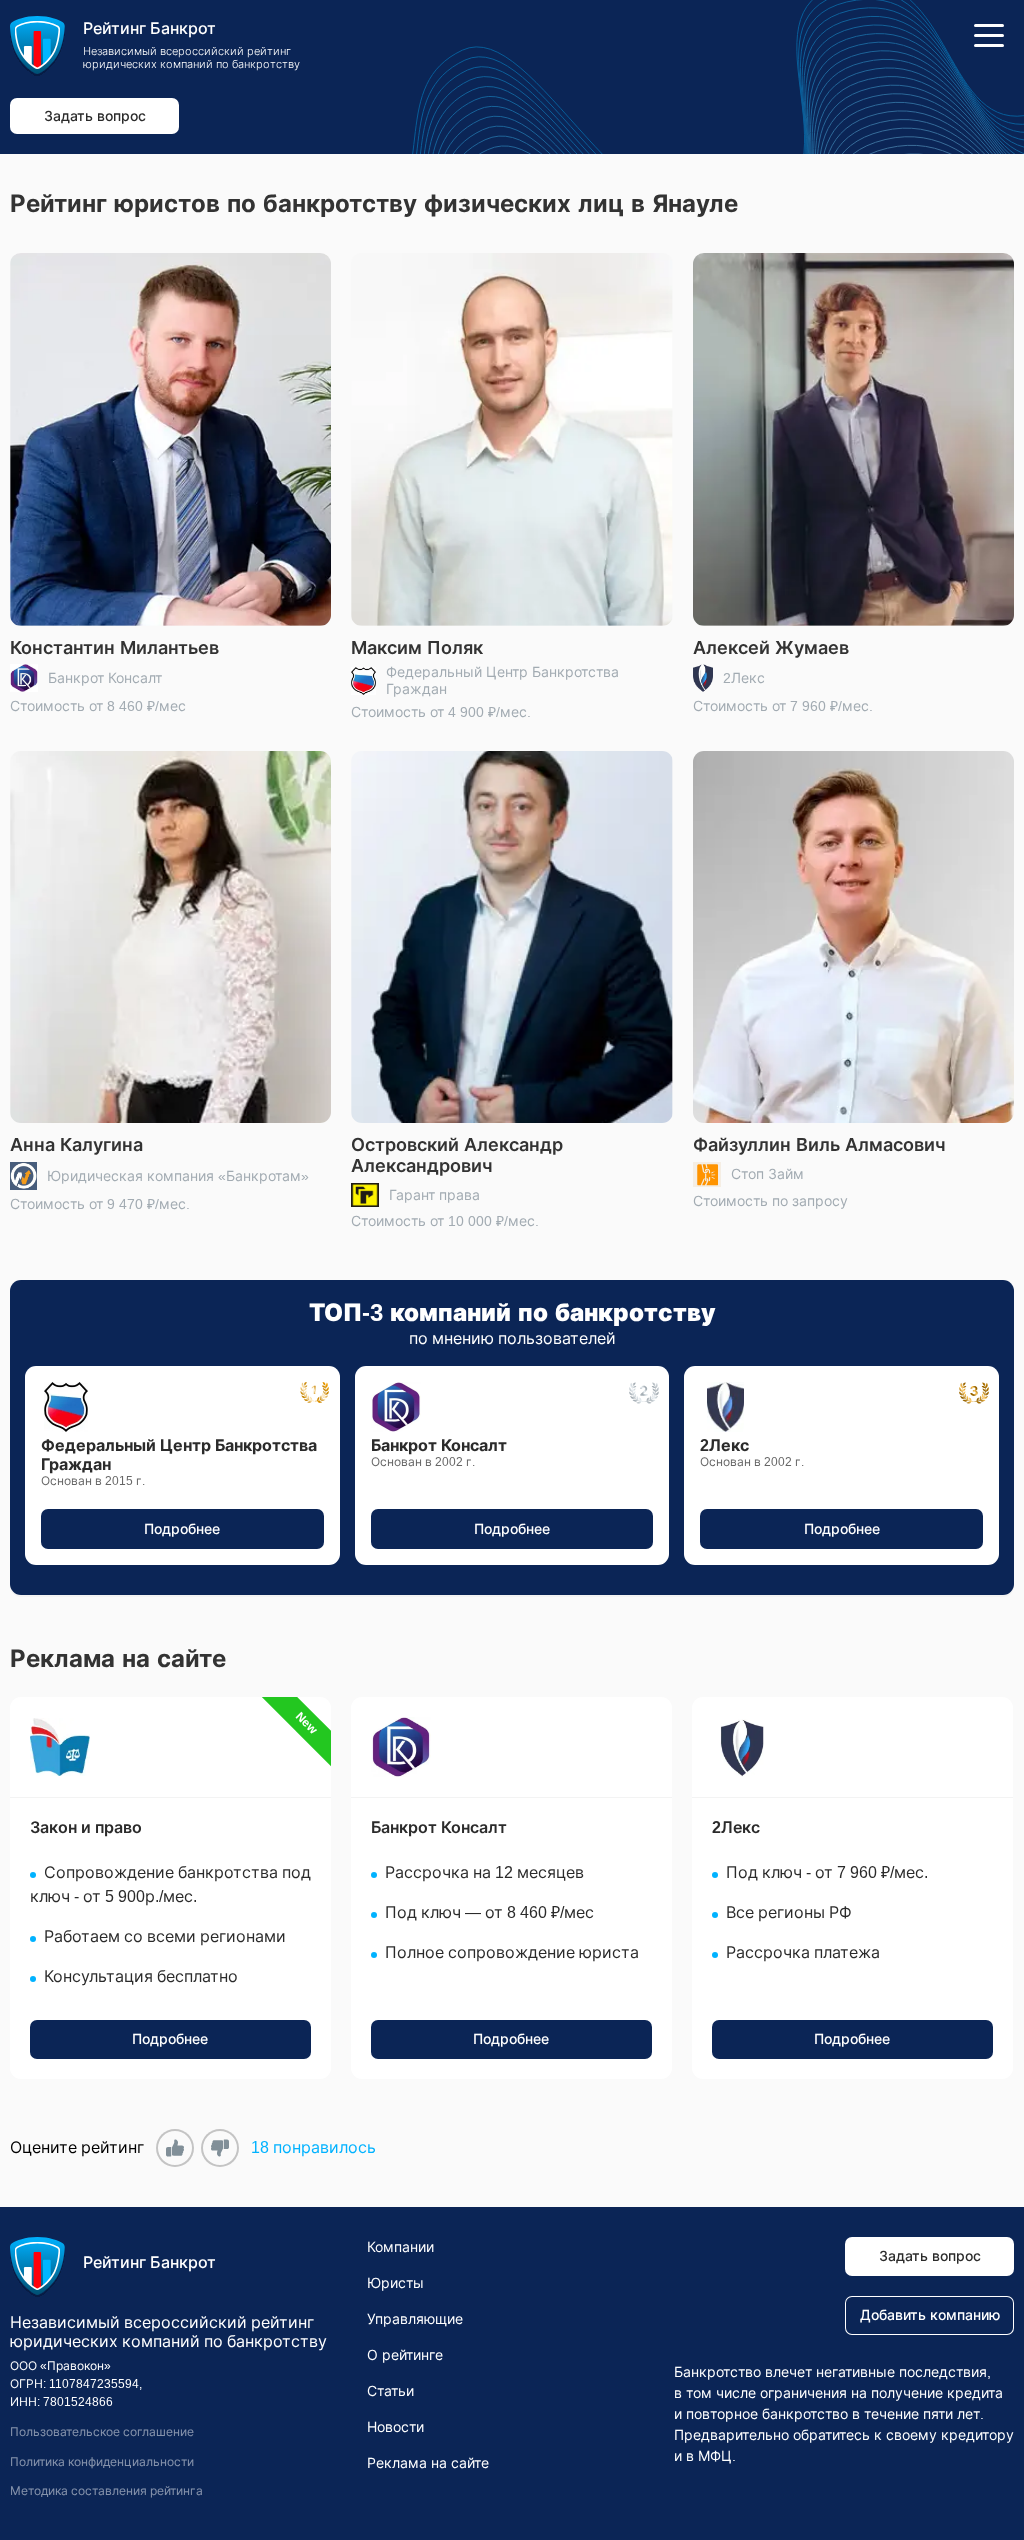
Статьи (390, 2391)
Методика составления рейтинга (106, 2491)
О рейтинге (405, 2355)
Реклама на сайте (428, 2463)
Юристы (395, 2283)
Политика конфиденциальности (102, 2462)
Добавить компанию (930, 2315)
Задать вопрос (95, 116)
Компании (400, 2247)
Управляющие (415, 2319)
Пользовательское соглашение (102, 2432)
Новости (395, 2427)
